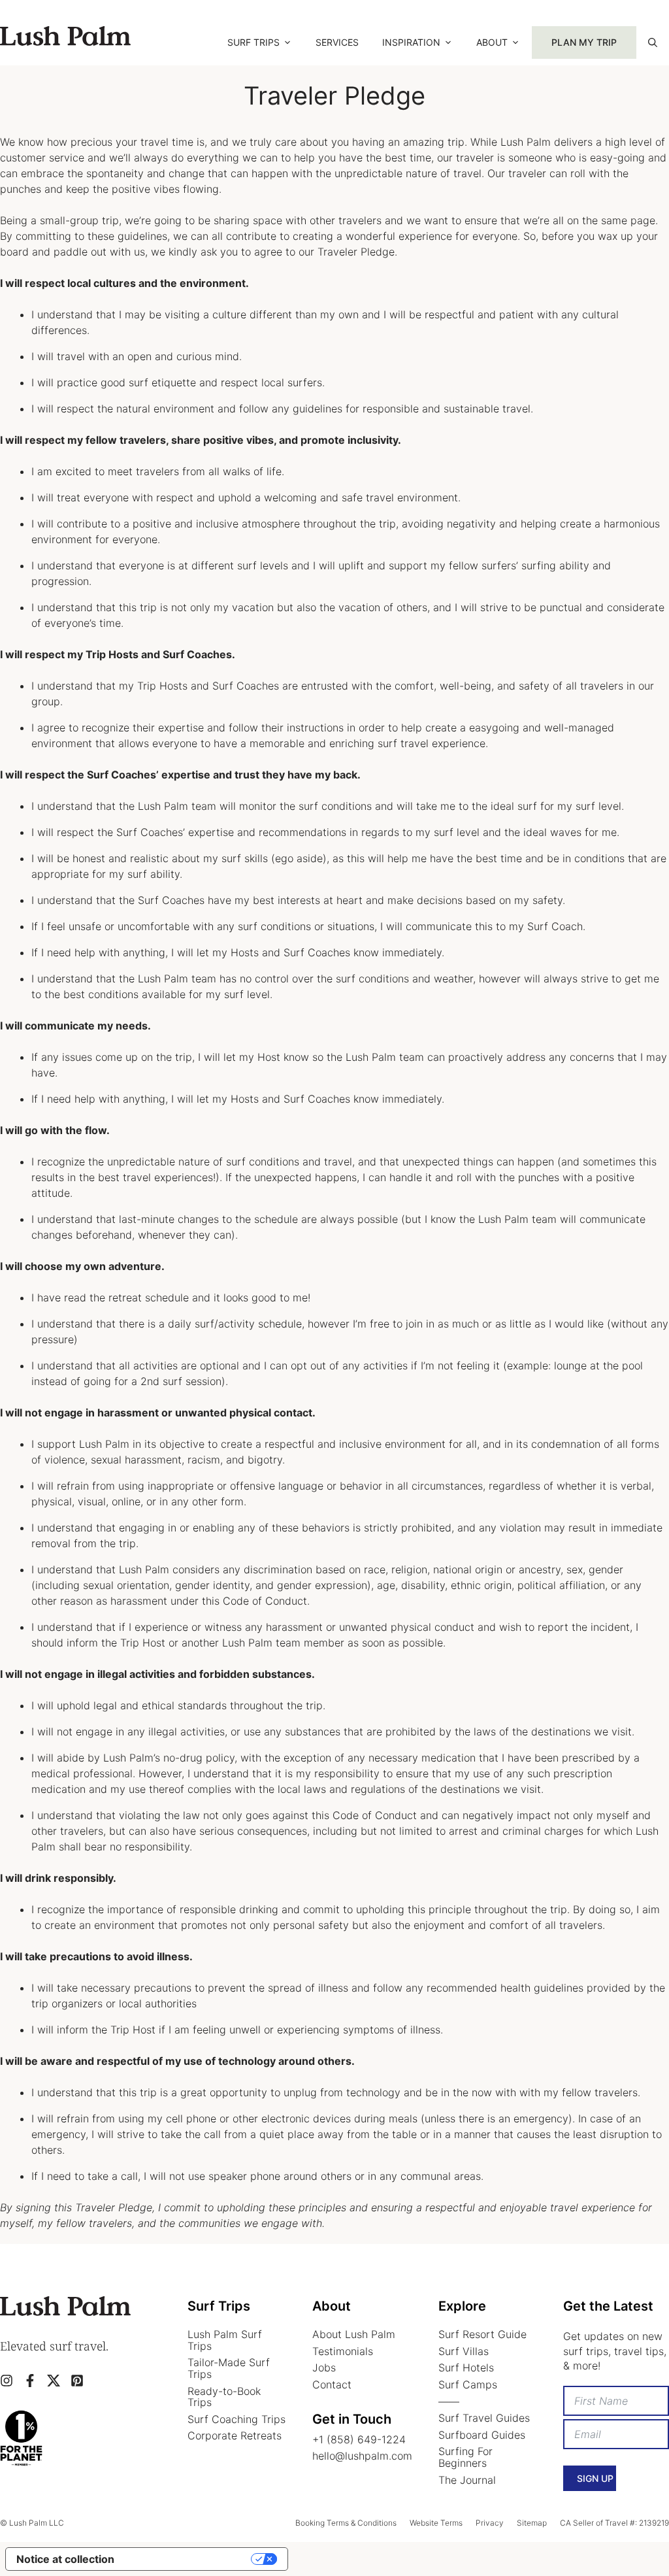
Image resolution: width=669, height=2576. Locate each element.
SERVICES (337, 42)
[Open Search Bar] (653, 42)
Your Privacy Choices (189, 2559)
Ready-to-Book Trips (224, 2397)
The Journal (467, 2480)
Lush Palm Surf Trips (225, 2340)
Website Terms (436, 2523)
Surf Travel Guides (484, 2418)
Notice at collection (65, 2559)
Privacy (490, 2523)
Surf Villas (464, 2351)
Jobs (324, 2367)
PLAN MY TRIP (584, 42)
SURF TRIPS (253, 42)
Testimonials (343, 2351)
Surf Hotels (466, 2367)
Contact (332, 2384)
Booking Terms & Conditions (346, 2523)
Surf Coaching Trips (237, 2419)
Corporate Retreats (235, 2435)
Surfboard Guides (482, 2435)
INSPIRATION (411, 42)
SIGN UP (595, 2478)
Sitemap (532, 2523)
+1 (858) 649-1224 (359, 2439)
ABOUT (492, 42)
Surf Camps (468, 2384)
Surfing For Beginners (465, 2457)
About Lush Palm (354, 2334)
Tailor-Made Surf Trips (229, 2368)
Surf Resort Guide (482, 2334)
